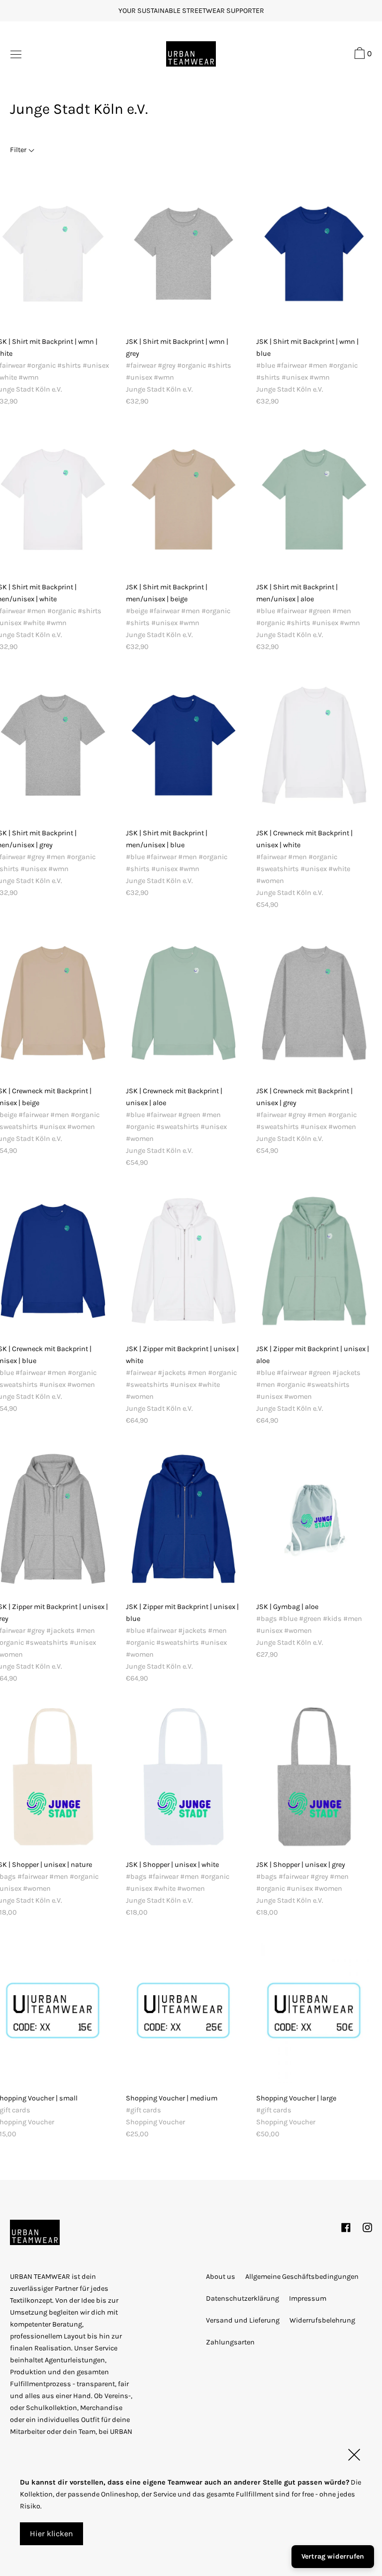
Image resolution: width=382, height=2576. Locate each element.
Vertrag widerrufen (333, 2556)
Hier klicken (51, 2534)
